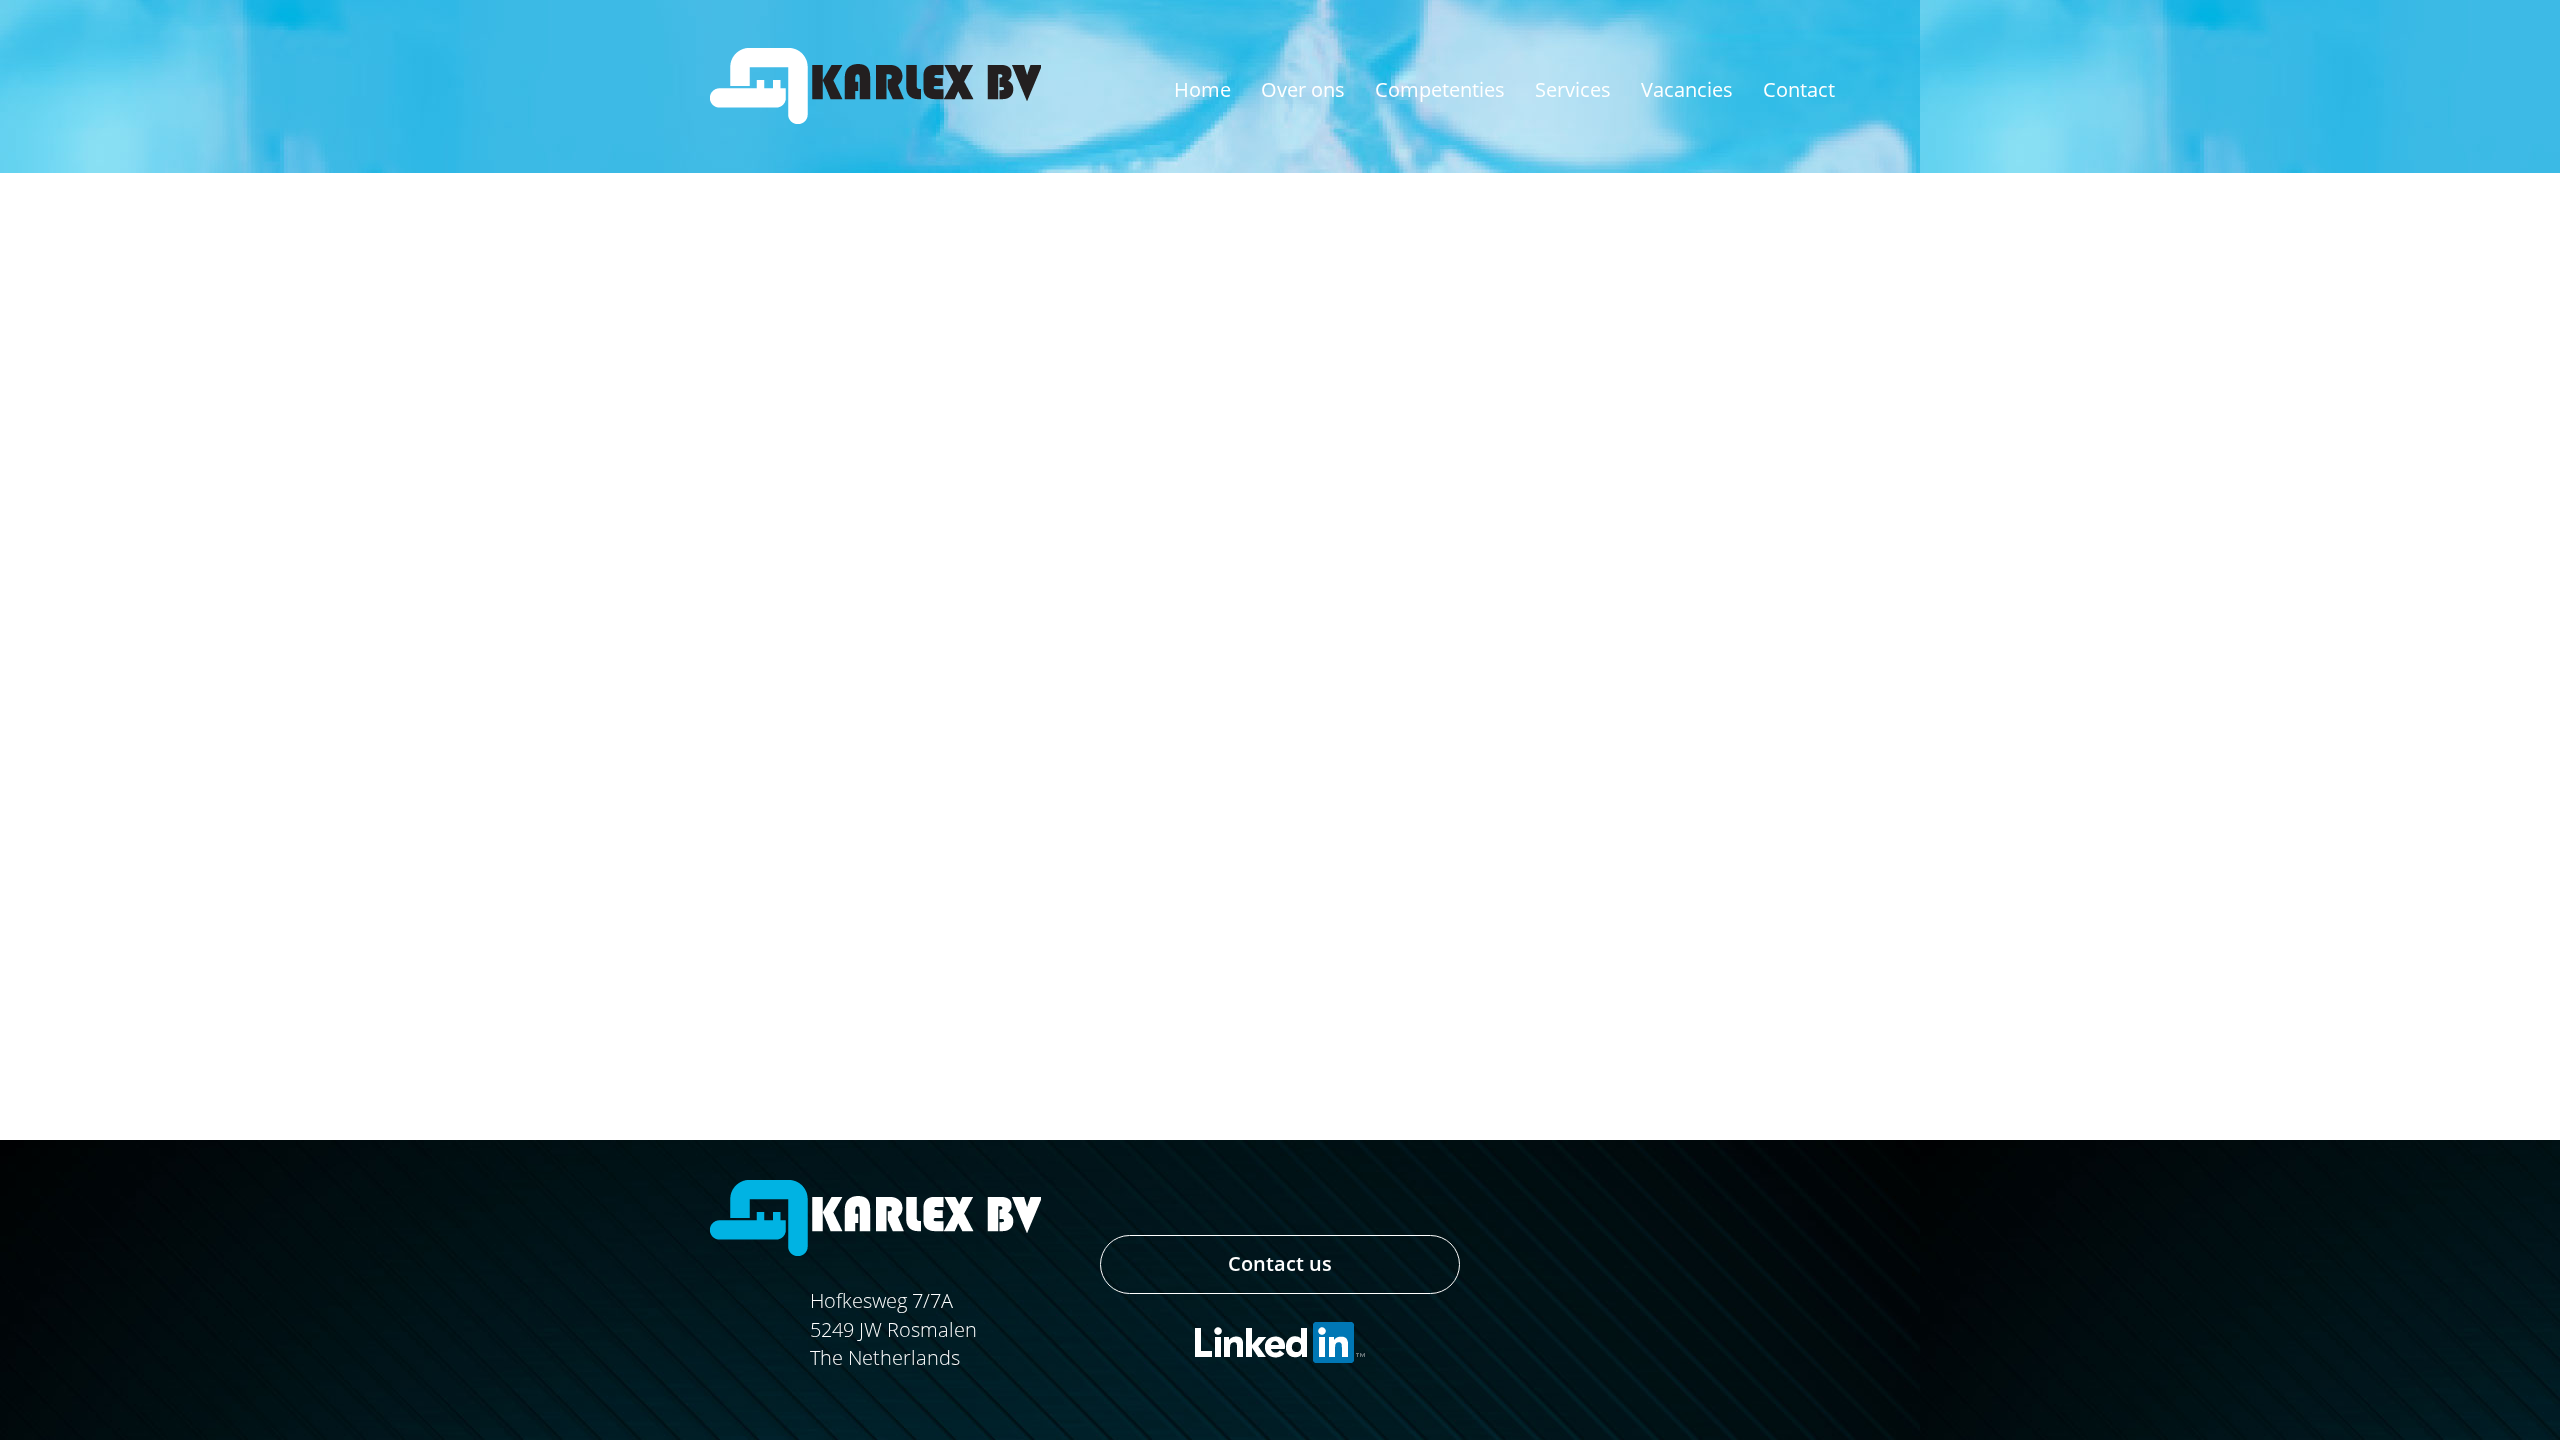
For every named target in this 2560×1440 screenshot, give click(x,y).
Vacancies (1687, 89)
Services (1573, 89)
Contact (1799, 89)
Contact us (1280, 1263)
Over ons (1303, 89)
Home (1202, 89)
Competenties (1440, 89)
